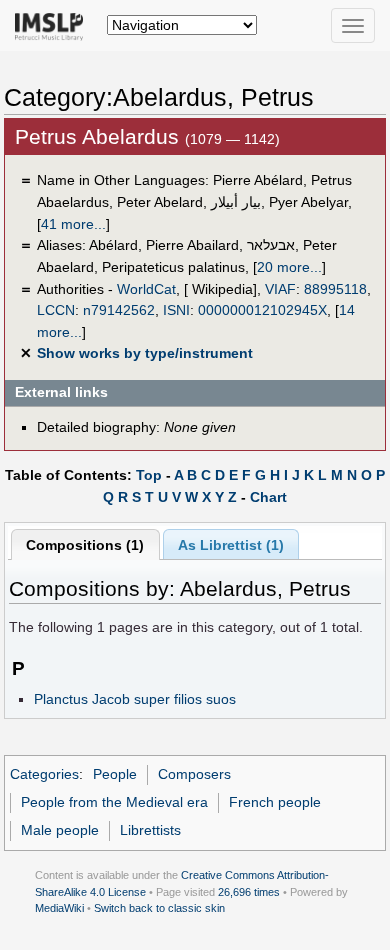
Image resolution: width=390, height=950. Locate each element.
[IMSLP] (53, 25)
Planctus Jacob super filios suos (135, 699)
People (115, 774)
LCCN (56, 310)
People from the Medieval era (114, 802)
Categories (44, 774)
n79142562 (119, 310)
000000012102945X (262, 310)
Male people (60, 830)
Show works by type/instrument (145, 353)
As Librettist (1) (231, 545)
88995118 (335, 289)
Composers (194, 774)
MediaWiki (59, 908)
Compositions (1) (85, 545)
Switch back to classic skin (159, 908)
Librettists (150, 830)
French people (275, 802)
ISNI (176, 310)
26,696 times (249, 892)
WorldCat (146, 289)
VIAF (280, 289)
